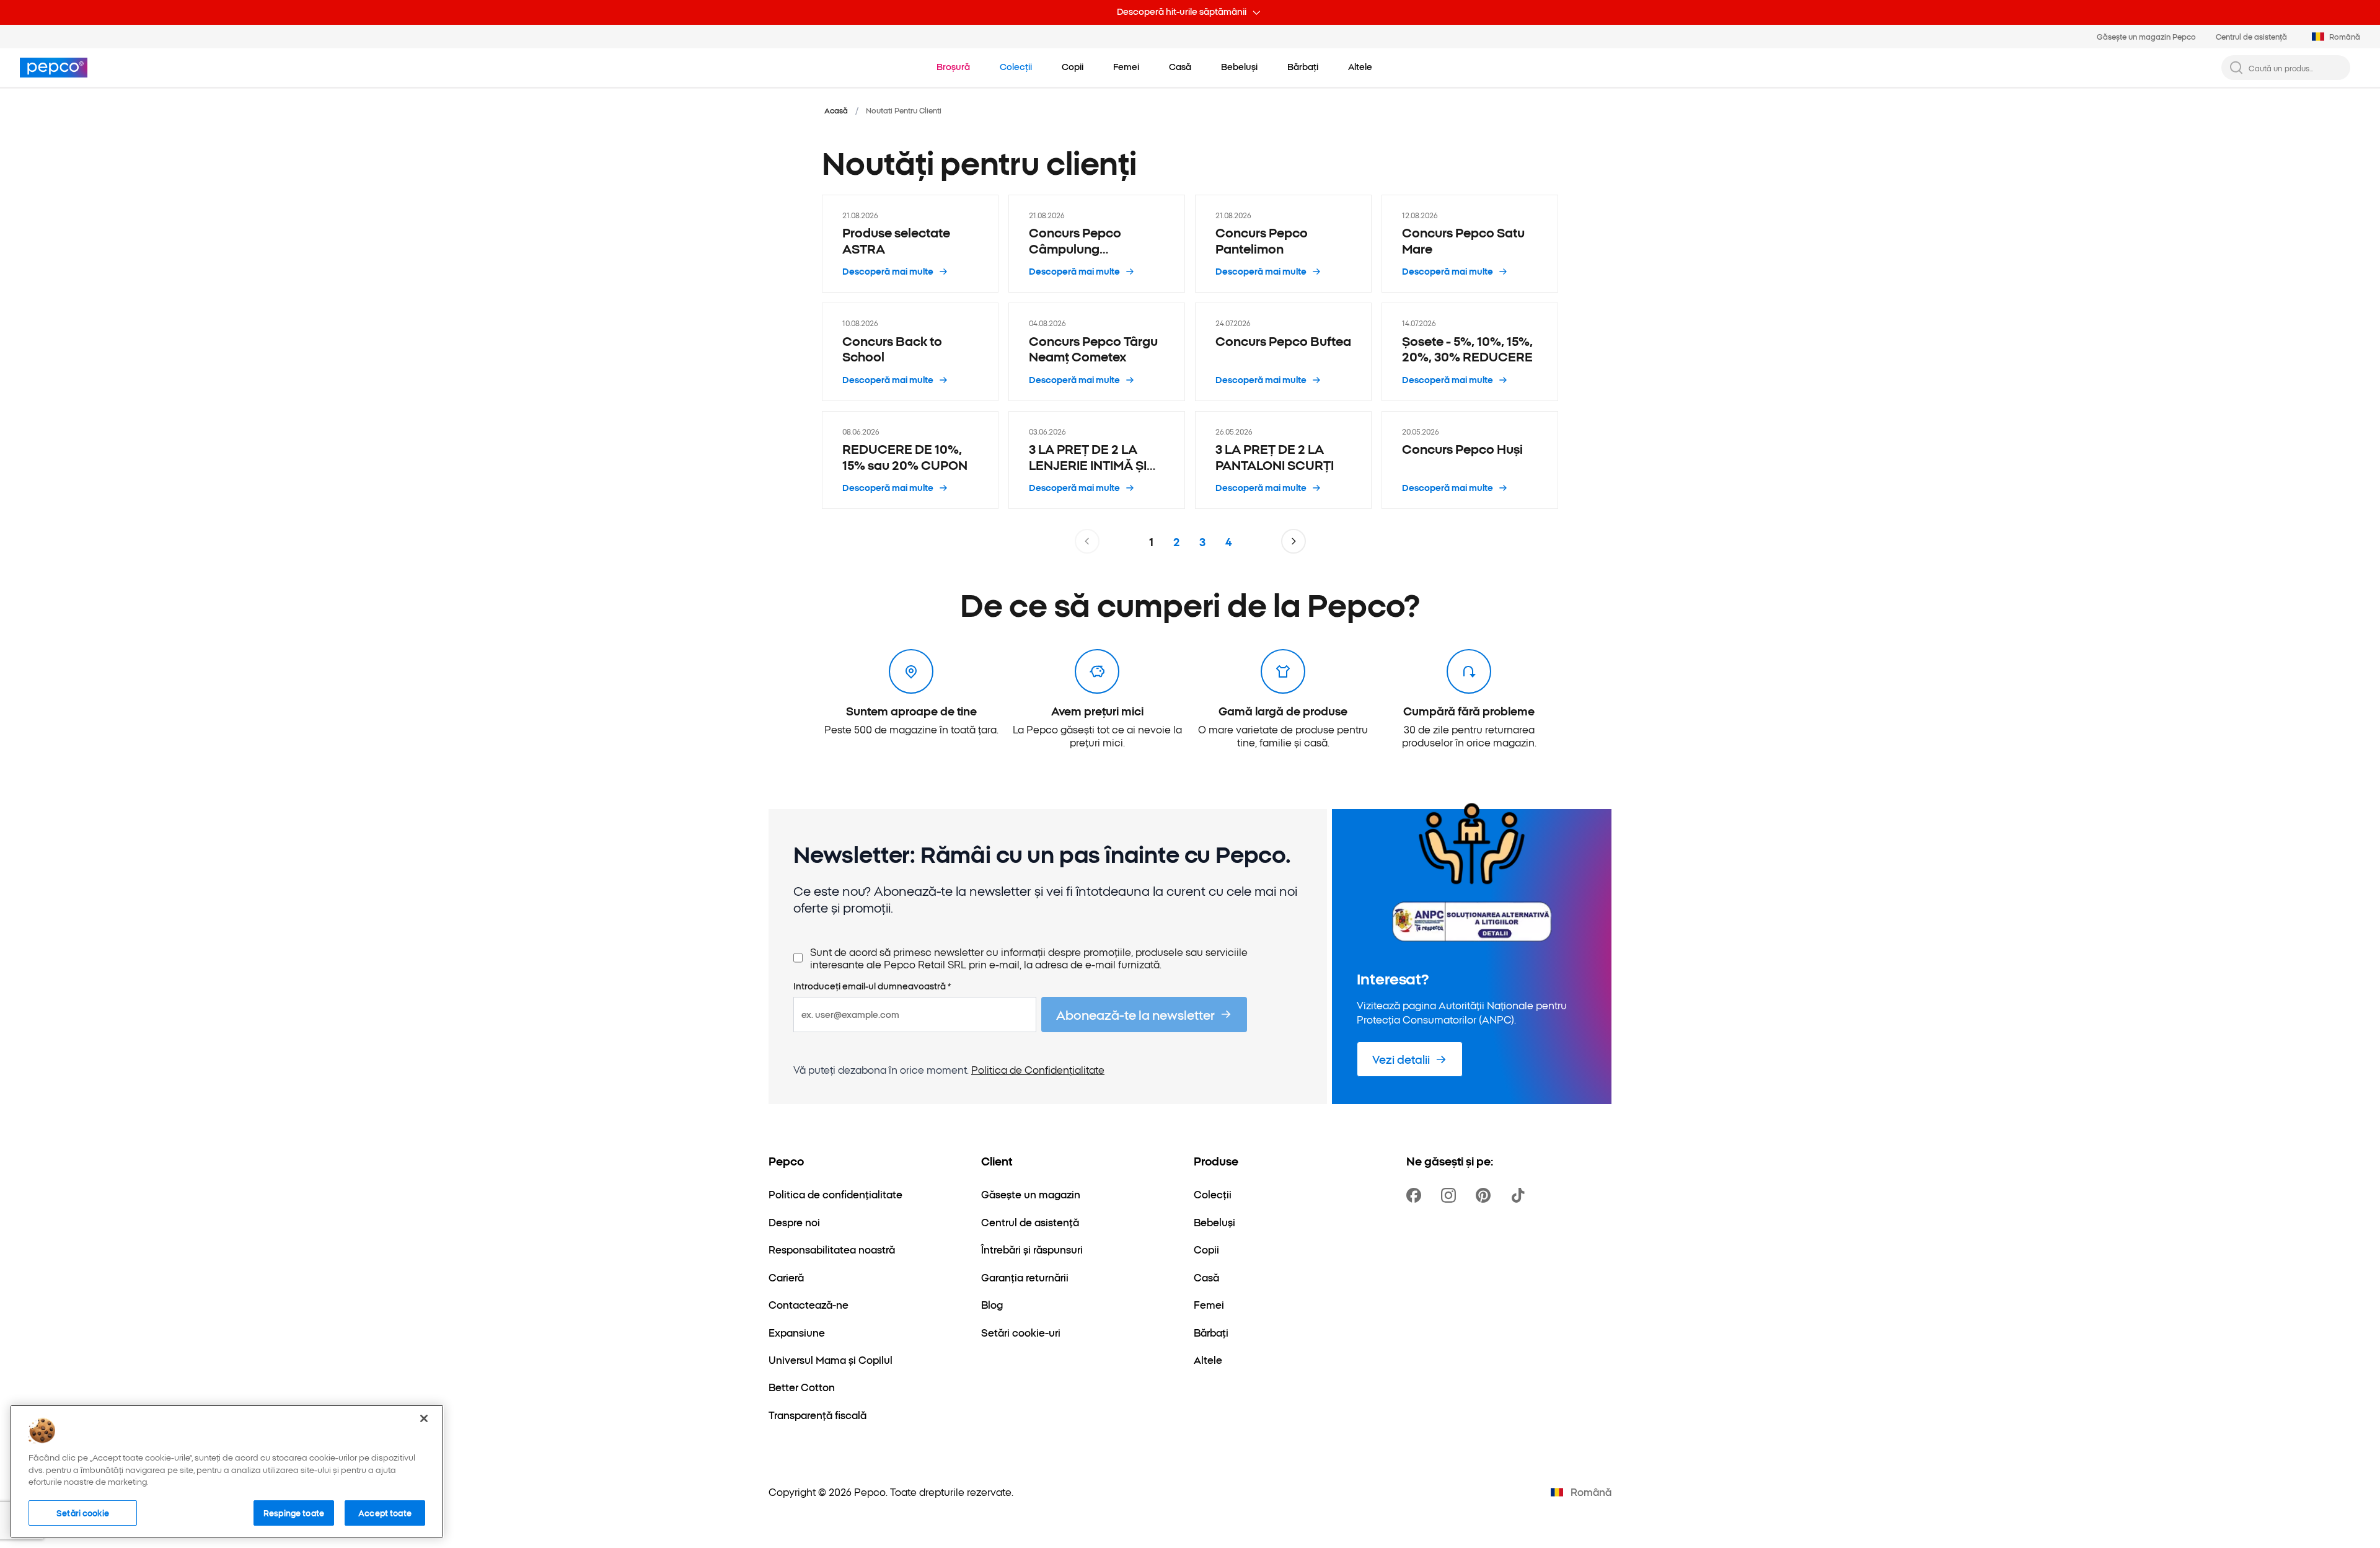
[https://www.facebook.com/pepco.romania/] (1416, 1195)
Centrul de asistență (2251, 36)
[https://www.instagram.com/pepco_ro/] (1451, 1195)
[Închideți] (424, 1418)
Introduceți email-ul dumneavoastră (872, 986)
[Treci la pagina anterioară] (1087, 541)
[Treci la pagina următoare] (1294, 541)
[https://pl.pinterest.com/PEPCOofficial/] (1486, 1195)
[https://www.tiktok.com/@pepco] (1520, 1195)
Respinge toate (294, 1512)
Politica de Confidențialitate (1038, 1069)
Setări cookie (83, 1512)
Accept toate (385, 1512)
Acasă (836, 110)
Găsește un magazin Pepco (2146, 36)
